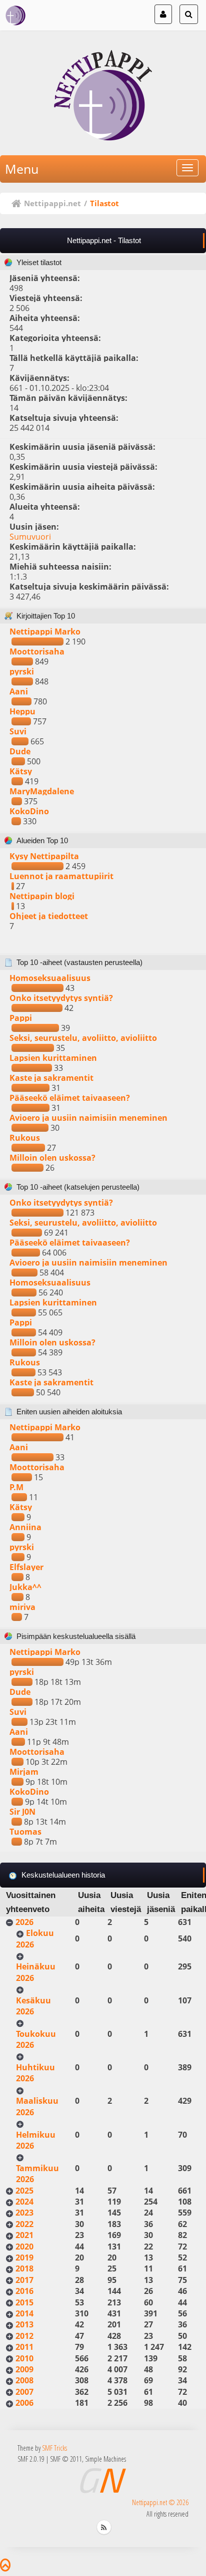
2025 (24, 2191)
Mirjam (24, 1772)
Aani (19, 691)
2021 (24, 2235)
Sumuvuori (30, 537)
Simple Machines (105, 2459)
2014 (24, 2313)
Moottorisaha (37, 651)
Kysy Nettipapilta (44, 856)
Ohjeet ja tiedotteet (49, 916)
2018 (24, 2268)
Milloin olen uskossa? (52, 1158)
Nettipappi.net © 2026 (160, 2502)
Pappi (21, 1018)
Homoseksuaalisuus (50, 978)
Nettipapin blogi (42, 896)
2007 (24, 2392)
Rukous (25, 1138)
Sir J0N (22, 1812)
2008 (24, 2380)
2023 (24, 2213)
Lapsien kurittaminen (53, 1058)
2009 (24, 2369)
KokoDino (29, 811)
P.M (16, 1487)
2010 (24, 2358)
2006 (24, 2403)
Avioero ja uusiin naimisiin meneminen (88, 1118)
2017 (24, 2280)
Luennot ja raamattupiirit (61, 876)
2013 (24, 2324)
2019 (24, 2257)
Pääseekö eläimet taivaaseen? (70, 1098)
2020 (24, 2247)
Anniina (25, 1527)
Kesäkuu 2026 (33, 2006)
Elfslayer (26, 1567)
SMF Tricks (54, 2448)
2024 (24, 2202)
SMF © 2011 (66, 2459)
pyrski (22, 671)
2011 (24, 2347)
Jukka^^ (25, 1587)
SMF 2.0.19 (31, 2459)
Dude (20, 751)
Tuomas (25, 1832)
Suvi (18, 731)
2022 (24, 2224)
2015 (24, 2302)
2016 (24, 2291)
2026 (24, 1922)
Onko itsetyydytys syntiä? (61, 998)
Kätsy (21, 771)
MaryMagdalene (42, 791)
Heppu (22, 711)
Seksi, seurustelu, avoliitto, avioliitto (83, 1038)
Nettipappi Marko (45, 632)
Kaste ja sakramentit (51, 1078)
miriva (22, 1607)
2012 (24, 2336)
